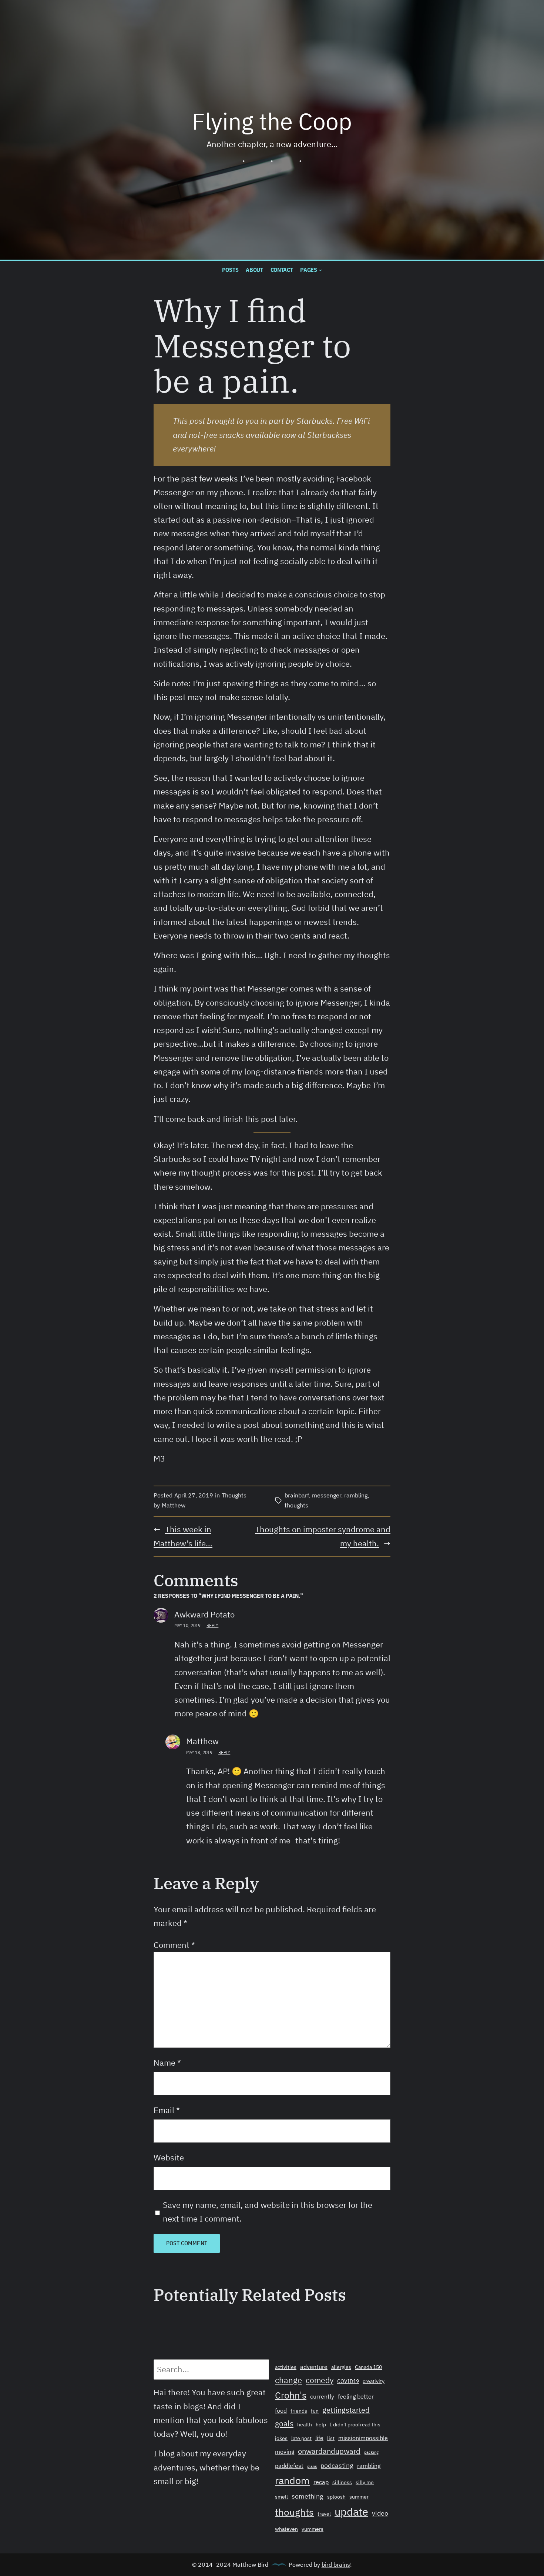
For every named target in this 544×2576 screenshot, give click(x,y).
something (308, 2496)
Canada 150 (368, 2367)
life (319, 2438)
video (380, 2513)
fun (315, 2411)
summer (359, 2497)
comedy (320, 2380)
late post (301, 2438)
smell (281, 2497)
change (288, 2380)
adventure (314, 2367)
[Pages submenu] (320, 270)
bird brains (336, 2565)
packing (371, 2452)
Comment (174, 1945)
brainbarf (297, 1495)
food (281, 2410)
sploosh (336, 2497)
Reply (212, 1625)
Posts (230, 270)
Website (169, 2157)
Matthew (202, 1741)
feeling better (356, 2396)
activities (286, 2367)
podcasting (337, 2465)
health (305, 2425)
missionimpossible (363, 2438)
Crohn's (291, 2395)
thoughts (296, 1505)
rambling (356, 1495)
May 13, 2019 (199, 1752)
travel (324, 2514)
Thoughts (234, 1495)
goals (284, 2423)
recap (321, 2482)
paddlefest (289, 2466)
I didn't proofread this (355, 2425)
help (321, 2425)
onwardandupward (329, 2451)
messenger (327, 1495)
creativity (374, 2381)
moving (285, 2452)
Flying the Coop (272, 121)
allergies (341, 2367)
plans (312, 2466)
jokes (281, 2438)
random (292, 2480)
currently (322, 2396)
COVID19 (348, 2381)
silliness (342, 2482)
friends (299, 2411)
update (351, 2512)
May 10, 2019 (187, 1625)
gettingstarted (346, 2410)
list (331, 2438)
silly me (365, 2482)
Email (167, 2110)
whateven (286, 2529)
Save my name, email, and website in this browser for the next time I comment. (268, 2212)
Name (167, 2063)
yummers (313, 2529)
